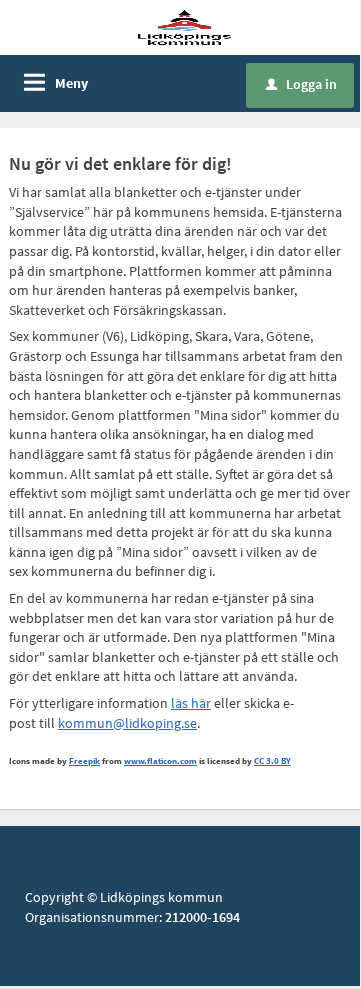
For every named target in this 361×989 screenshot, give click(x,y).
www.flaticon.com (160, 760)
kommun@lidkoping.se (127, 723)
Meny (71, 83)
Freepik (84, 760)
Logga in (301, 84)
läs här (191, 703)
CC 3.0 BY (272, 760)
